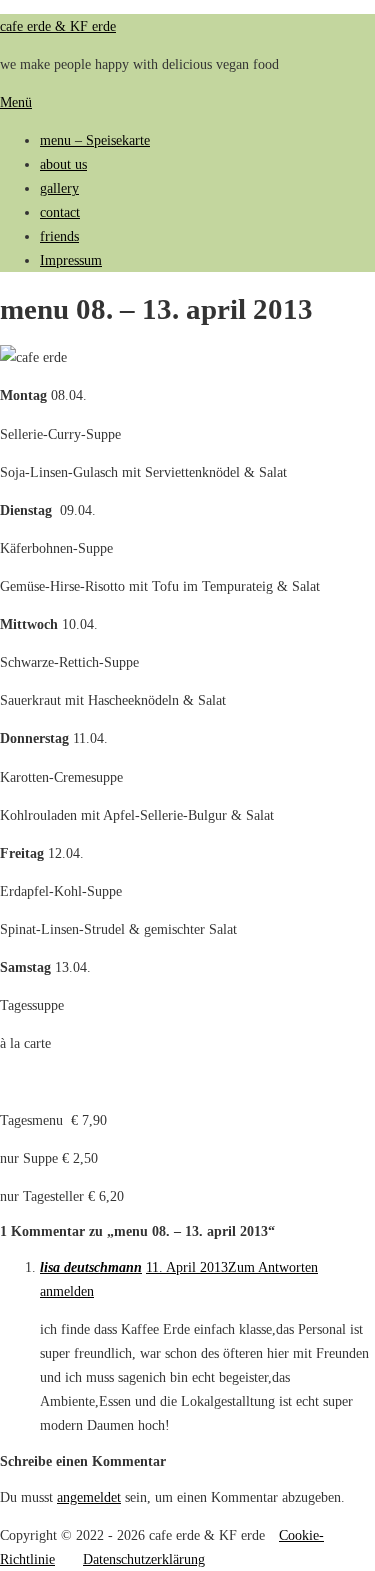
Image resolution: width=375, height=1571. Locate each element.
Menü (16, 102)
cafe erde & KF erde (58, 26)
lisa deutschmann (91, 1267)
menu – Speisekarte (95, 140)
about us (63, 164)
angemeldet (89, 1497)
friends (59, 236)
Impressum (71, 260)
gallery (59, 188)
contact (60, 212)
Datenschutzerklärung (144, 1559)
